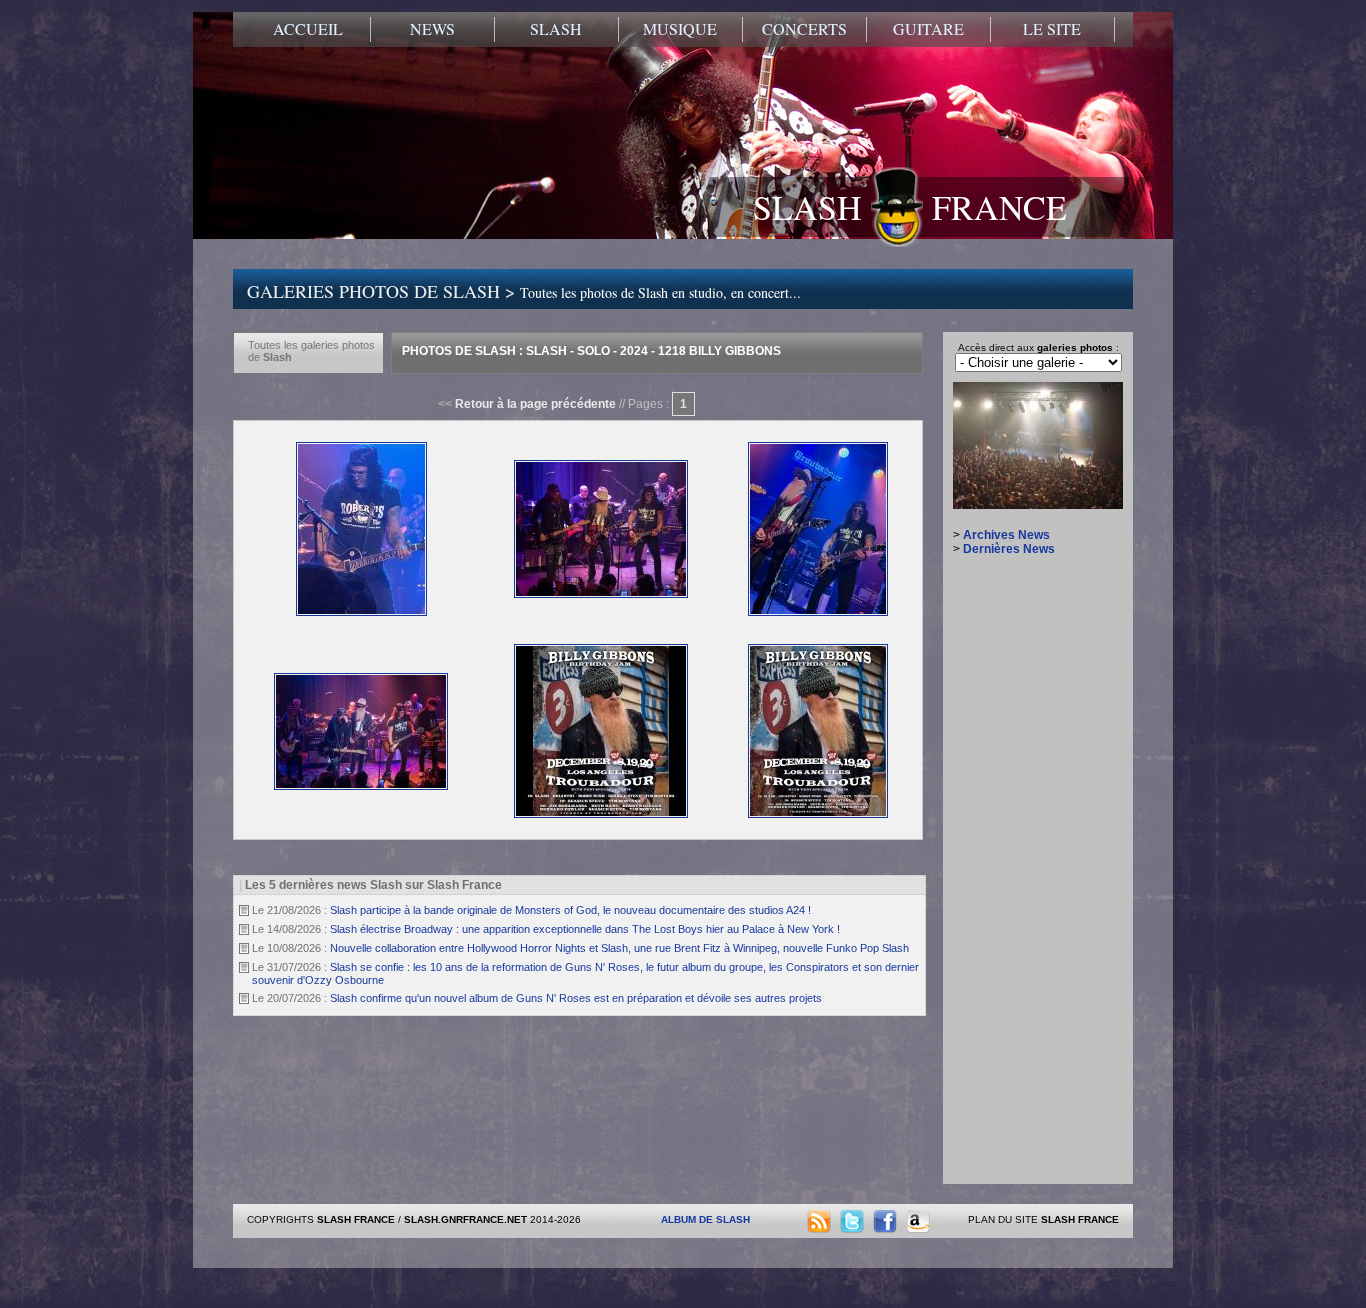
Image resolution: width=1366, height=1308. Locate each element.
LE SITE (1052, 29)
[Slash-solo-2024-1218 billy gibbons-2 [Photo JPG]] (601, 594)
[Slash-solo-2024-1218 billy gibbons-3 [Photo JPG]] (818, 612)
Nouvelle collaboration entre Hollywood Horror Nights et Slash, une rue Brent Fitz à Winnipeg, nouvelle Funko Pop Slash (619, 948)
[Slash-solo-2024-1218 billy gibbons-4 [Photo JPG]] (361, 786)
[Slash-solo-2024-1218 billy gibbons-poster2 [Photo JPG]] (818, 814)
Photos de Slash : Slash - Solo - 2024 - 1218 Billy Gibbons (591, 351)
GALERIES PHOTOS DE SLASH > (524, 291)
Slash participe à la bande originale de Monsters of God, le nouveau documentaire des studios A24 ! (570, 910)
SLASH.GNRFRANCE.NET (465, 1219)
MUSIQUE (680, 29)
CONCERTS (804, 29)
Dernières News (1009, 549)
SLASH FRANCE (910, 207)
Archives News (1006, 535)
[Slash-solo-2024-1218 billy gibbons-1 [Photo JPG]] (361, 612)
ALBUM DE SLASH (705, 1219)
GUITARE (928, 29)
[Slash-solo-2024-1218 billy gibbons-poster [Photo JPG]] (601, 814)
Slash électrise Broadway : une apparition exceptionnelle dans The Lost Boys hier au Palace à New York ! (585, 929)
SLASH (556, 29)
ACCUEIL (308, 29)
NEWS (432, 29)
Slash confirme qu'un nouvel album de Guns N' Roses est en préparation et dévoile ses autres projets (576, 998)
